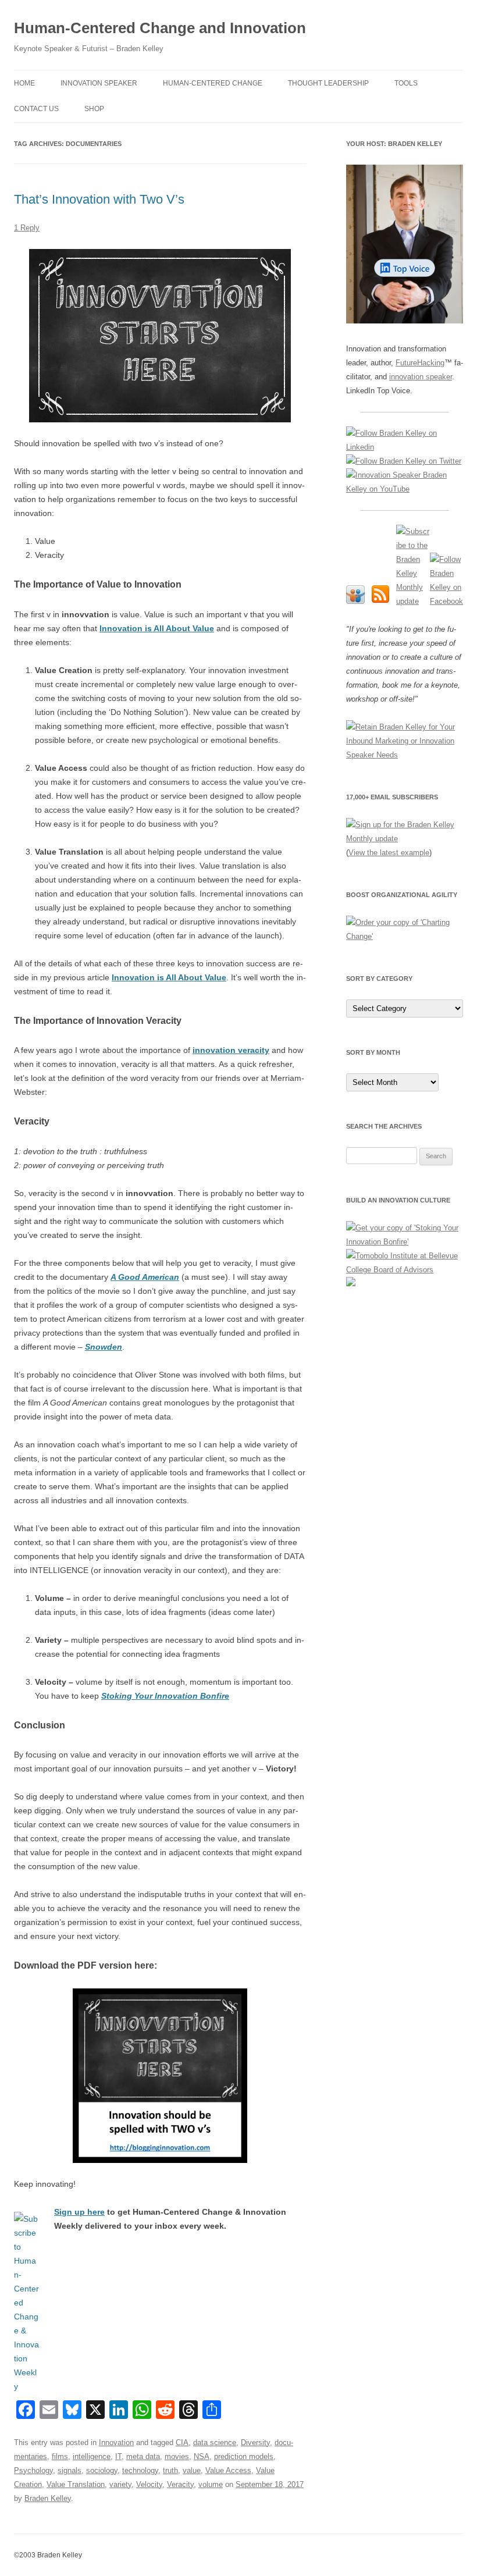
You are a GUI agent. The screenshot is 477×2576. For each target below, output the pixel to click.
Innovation (116, 2442)
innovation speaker (421, 377)
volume (211, 2484)
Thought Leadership (328, 83)
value (192, 2470)
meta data (143, 2456)
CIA (182, 2442)
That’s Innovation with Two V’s (99, 199)
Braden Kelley (48, 2498)
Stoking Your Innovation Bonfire (165, 1696)
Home (24, 83)
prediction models (244, 2456)
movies (177, 2456)
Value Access (228, 2470)
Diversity (255, 2442)
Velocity (149, 2484)
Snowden (104, 1347)
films (60, 2456)
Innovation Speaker (99, 83)
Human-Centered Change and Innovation (160, 28)
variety (120, 2484)
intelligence (92, 2456)
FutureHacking (420, 363)
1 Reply (27, 228)
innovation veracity (231, 1050)
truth (170, 2470)
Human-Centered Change (213, 83)
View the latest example (389, 853)
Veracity (180, 2484)
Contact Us (36, 109)
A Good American (145, 1277)
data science (215, 2442)
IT (118, 2456)
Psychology (33, 2470)
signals (70, 2470)
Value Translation (76, 2484)
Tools (406, 83)
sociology (102, 2470)
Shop (94, 109)
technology (140, 2470)
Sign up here (79, 2212)
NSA (202, 2456)
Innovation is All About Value (157, 628)
